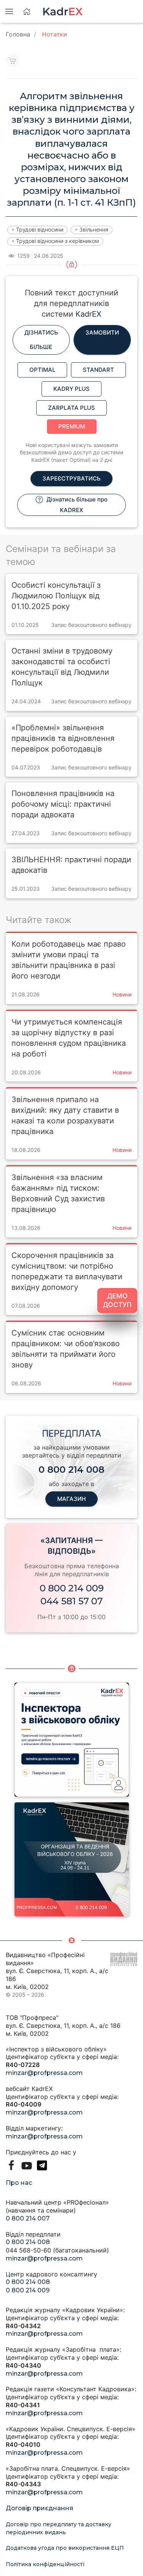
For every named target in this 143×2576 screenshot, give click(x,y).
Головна (18, 34)
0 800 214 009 (72, 1588)
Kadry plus (71, 389)
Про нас (19, 2183)
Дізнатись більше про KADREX (76, 505)
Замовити (102, 332)
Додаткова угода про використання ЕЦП (65, 2548)
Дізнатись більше (41, 340)
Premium (72, 426)
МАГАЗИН (71, 1499)
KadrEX (88, 314)
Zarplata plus (71, 408)
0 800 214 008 (28, 2242)
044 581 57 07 (71, 1601)
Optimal (42, 370)
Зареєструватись (71, 478)
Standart (98, 370)
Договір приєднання (39, 2508)
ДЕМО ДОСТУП (117, 1300)
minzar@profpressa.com (44, 2073)
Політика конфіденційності (45, 2564)
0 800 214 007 (28, 2218)
